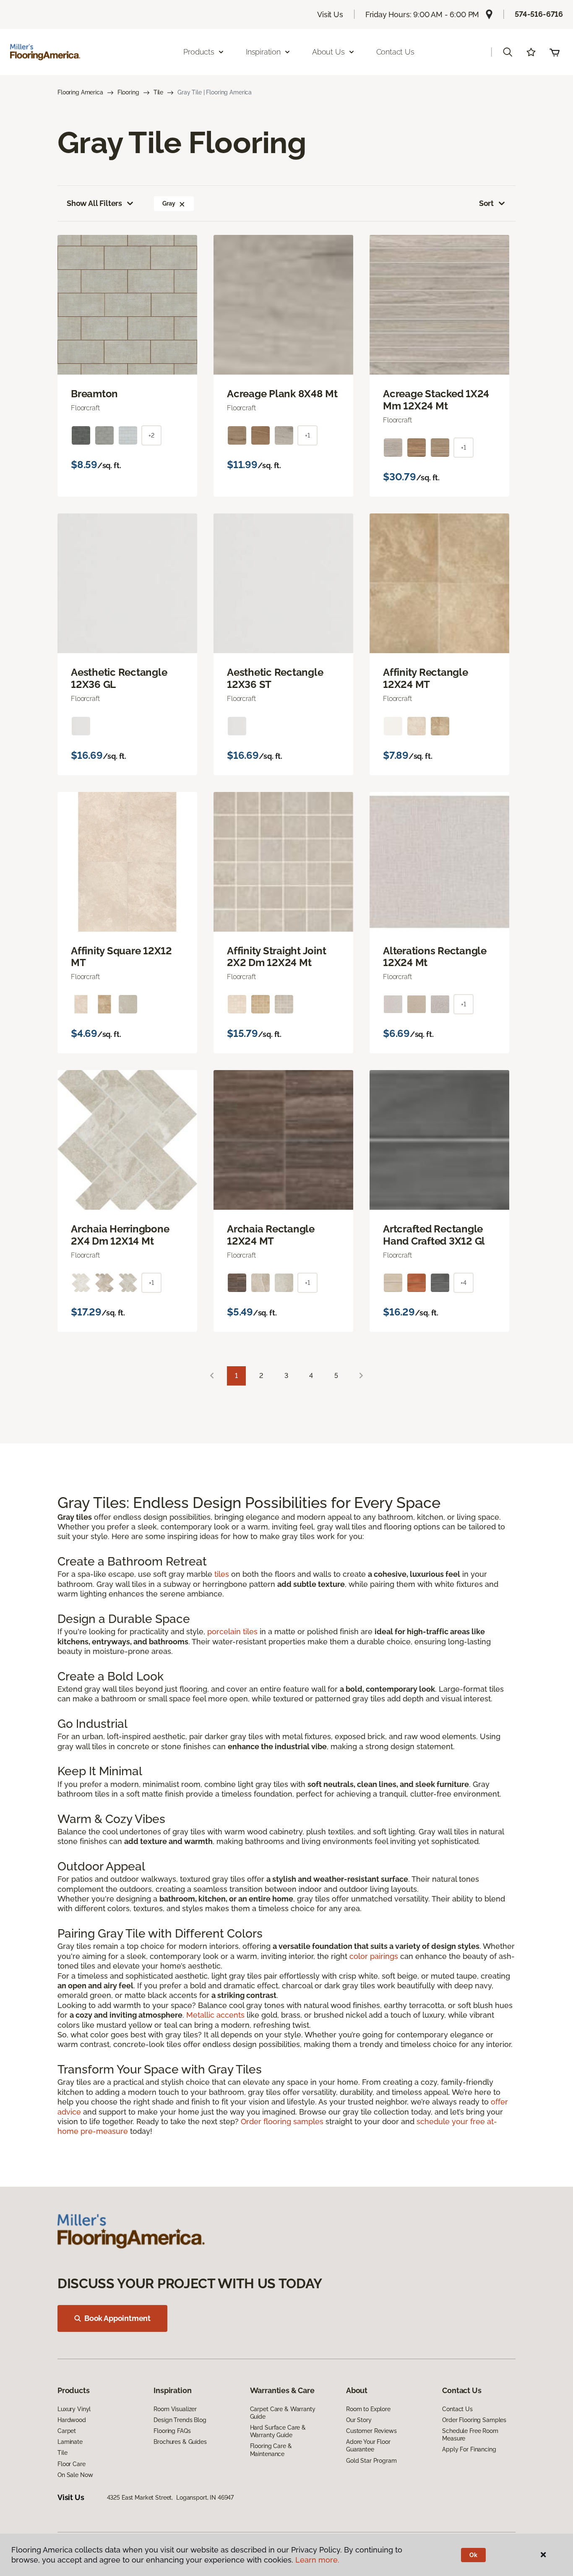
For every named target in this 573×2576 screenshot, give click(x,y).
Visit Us (330, 14)
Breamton (94, 394)
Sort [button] (486, 203)
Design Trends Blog (180, 2420)
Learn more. (317, 2560)
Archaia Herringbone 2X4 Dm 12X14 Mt (120, 1235)
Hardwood (72, 2420)
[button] (508, 52)
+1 (307, 435)
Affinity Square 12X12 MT (121, 957)
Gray (169, 203)
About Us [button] (328, 52)
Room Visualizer (175, 2409)
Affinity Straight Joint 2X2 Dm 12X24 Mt (276, 957)
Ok (473, 2555)
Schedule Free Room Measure (470, 2435)
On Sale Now (75, 2475)
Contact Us (395, 52)
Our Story (359, 2420)
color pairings (374, 1956)
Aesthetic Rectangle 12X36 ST (275, 679)
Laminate (70, 2442)
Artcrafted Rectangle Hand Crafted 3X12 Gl (434, 1235)
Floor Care (72, 2464)
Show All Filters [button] (94, 203)
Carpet (67, 2431)
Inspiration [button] (263, 52)
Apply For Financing (469, 2449)
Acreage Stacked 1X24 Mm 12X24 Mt (436, 400)
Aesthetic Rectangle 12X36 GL (119, 679)
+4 (464, 1283)
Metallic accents (215, 2015)
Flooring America (80, 92)
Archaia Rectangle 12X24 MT (271, 1235)
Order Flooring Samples (474, 2420)
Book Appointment (117, 2318)
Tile (158, 92)
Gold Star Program (371, 2461)
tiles (222, 1574)
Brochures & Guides (180, 2442)
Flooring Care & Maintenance (271, 2450)
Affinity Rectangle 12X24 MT (426, 679)
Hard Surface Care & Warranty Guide (278, 2431)
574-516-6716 (539, 14)
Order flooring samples (282, 2121)
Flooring (128, 92)
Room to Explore (368, 2409)
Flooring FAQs (172, 2431)
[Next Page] (361, 1376)
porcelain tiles (232, 1632)
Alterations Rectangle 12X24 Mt (435, 957)
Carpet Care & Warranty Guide (283, 2413)
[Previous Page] (212, 1376)
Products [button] (199, 52)
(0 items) (555, 52)
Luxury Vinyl (74, 2409)
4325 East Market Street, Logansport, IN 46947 (171, 2498)
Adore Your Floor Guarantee (368, 2446)
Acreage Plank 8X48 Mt (282, 394)
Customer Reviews (371, 2431)
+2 (151, 435)
